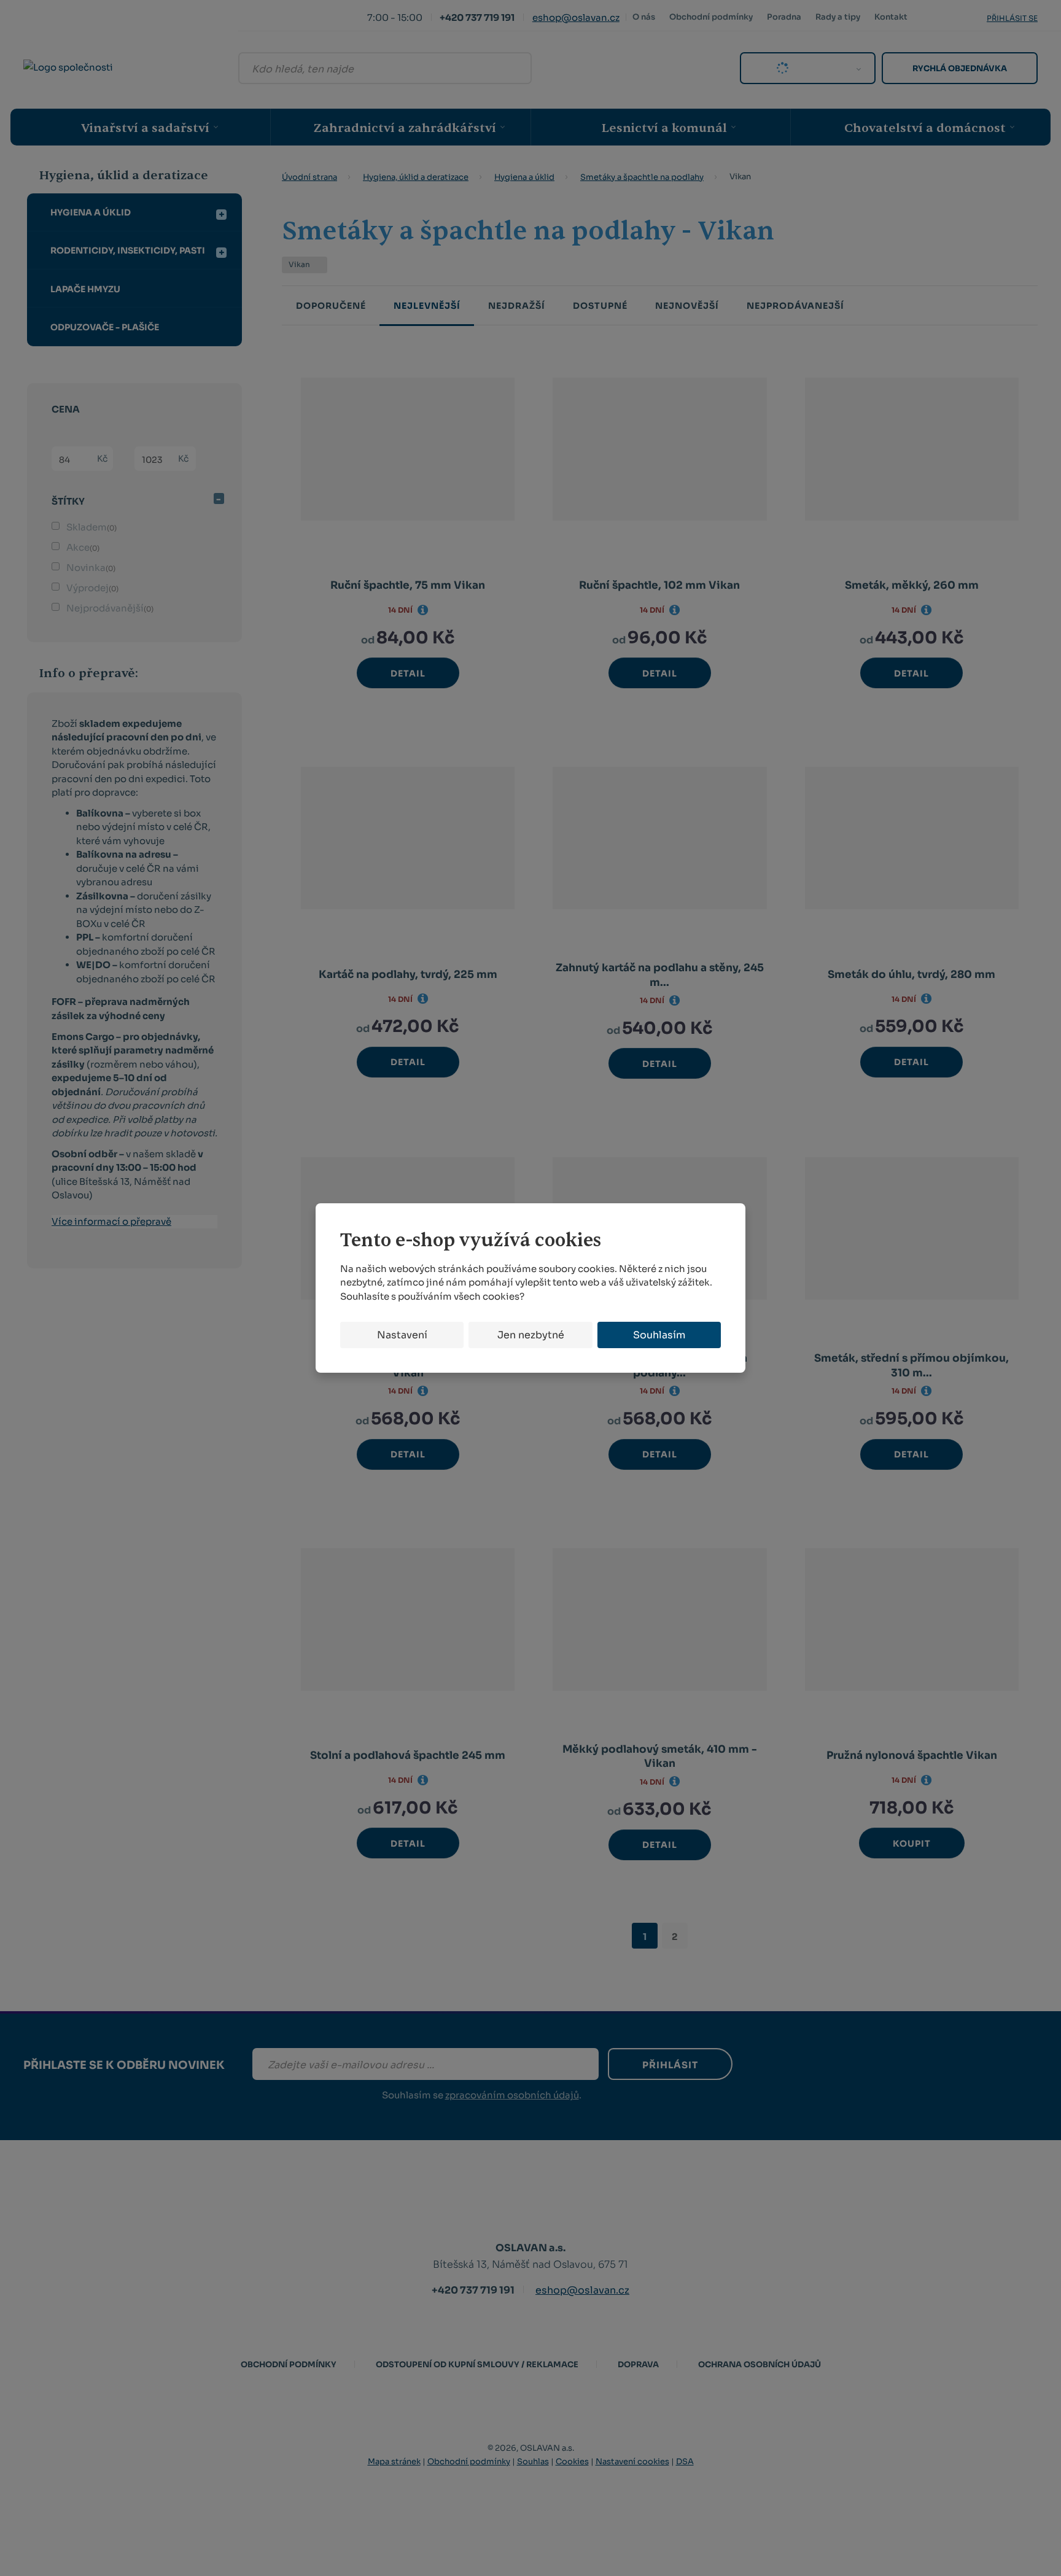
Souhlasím (659, 1335)
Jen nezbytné (531, 1335)
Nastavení (402, 1335)
